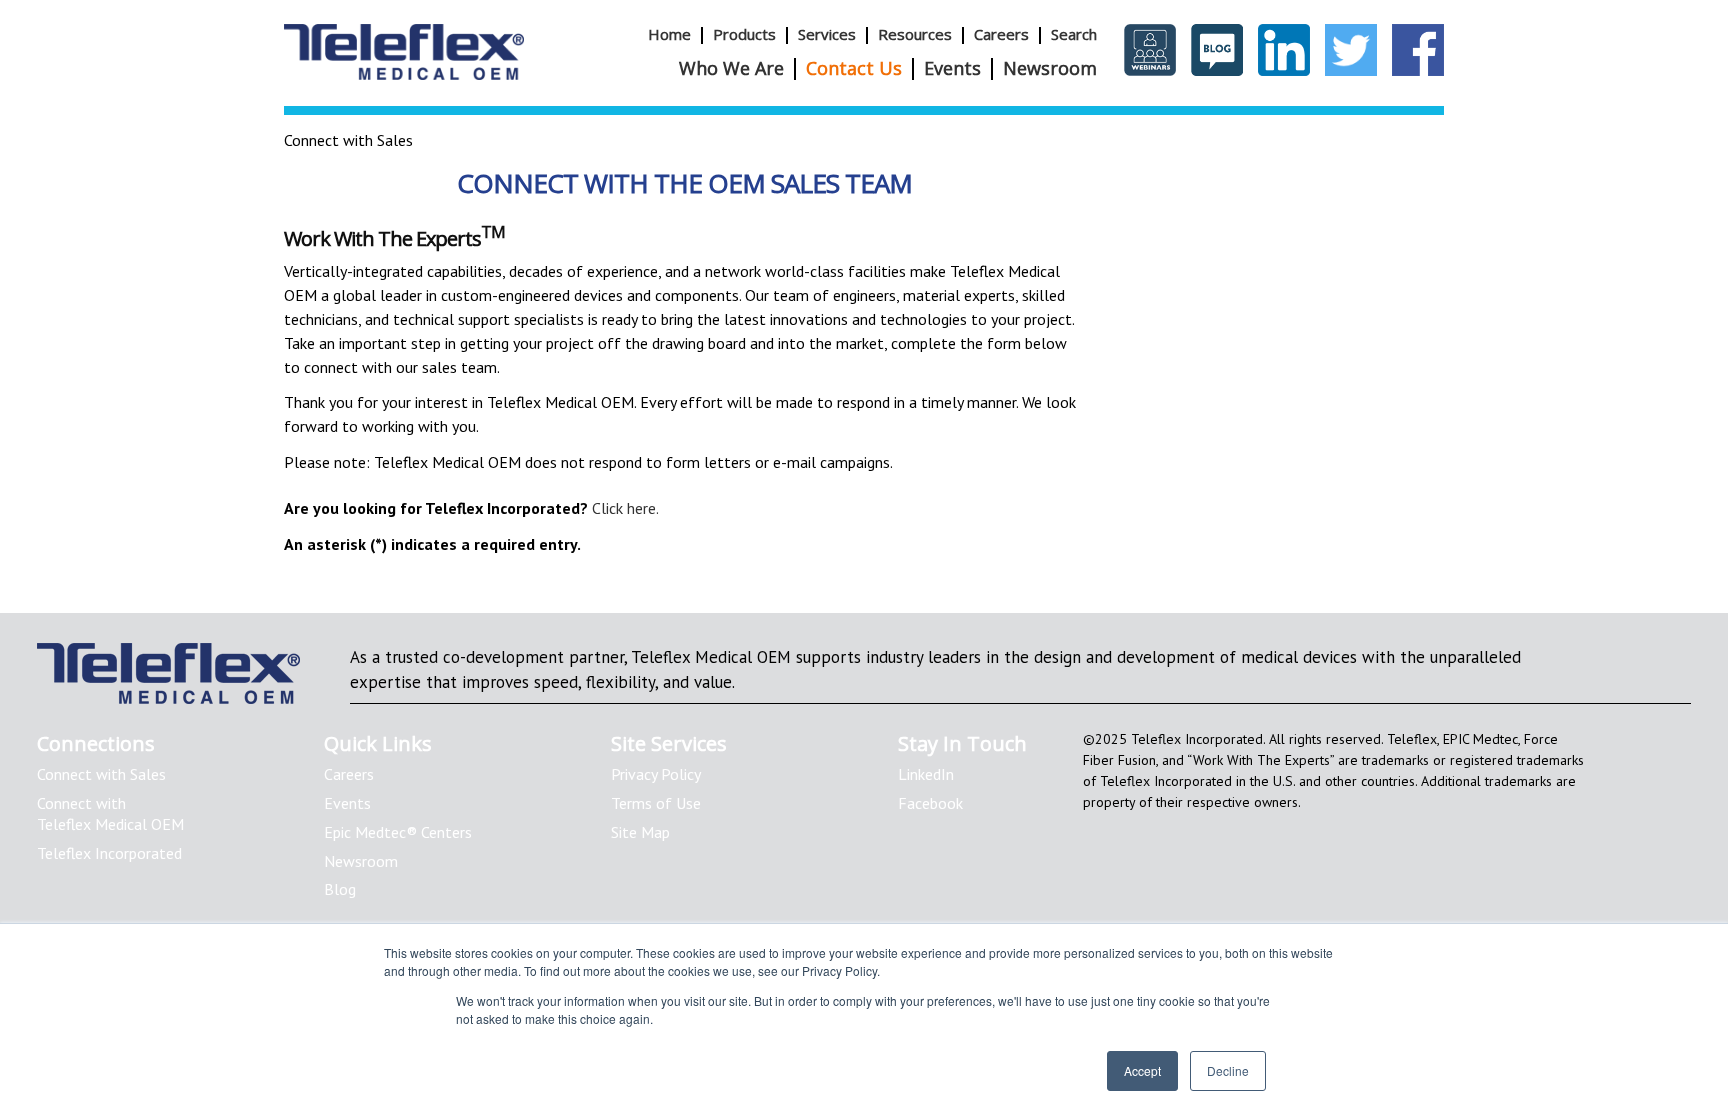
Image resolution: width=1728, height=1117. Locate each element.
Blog (340, 889)
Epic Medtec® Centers (398, 832)
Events (952, 68)
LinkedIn (926, 774)
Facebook (930, 803)
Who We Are (731, 68)
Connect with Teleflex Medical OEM (110, 813)
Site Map (640, 832)
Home (669, 34)
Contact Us (854, 68)
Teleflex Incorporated (109, 853)
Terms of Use (656, 803)
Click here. (625, 508)
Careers (1001, 34)
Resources (915, 34)
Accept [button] (1142, 1070)
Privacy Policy (656, 774)
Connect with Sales (101, 774)
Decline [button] (1228, 1070)
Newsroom (1050, 68)
